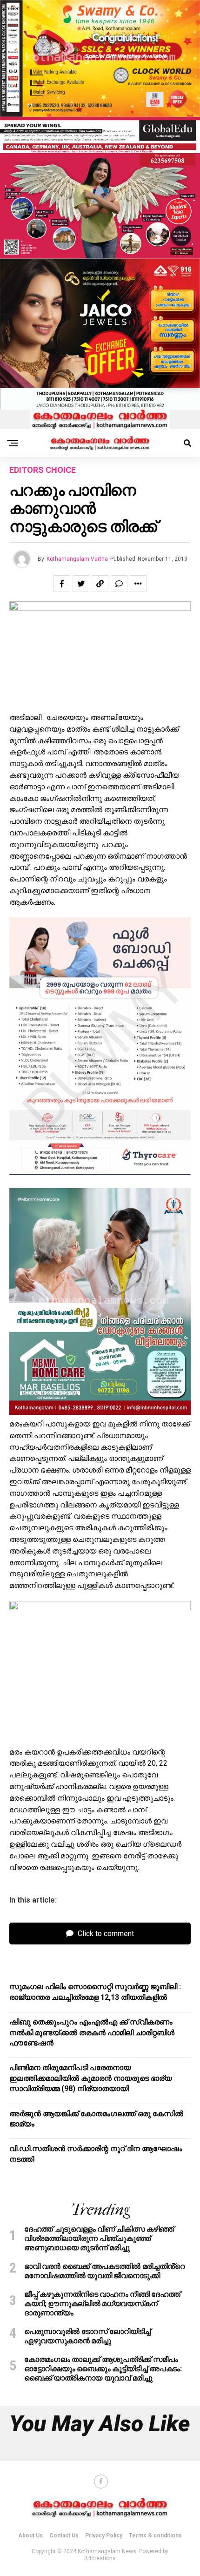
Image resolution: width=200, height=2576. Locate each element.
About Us (30, 2536)
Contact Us (64, 2536)
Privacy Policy (104, 2536)
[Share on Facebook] (62, 584)
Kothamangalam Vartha (77, 559)
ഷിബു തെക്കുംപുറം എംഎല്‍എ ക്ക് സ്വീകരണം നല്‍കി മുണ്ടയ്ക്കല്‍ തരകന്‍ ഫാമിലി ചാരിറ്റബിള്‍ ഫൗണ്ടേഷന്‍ (92, 2032)
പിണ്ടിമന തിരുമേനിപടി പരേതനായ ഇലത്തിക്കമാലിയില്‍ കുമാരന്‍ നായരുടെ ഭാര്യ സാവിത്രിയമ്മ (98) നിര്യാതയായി (90, 2078)
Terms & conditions (155, 2536)
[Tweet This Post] (81, 584)
